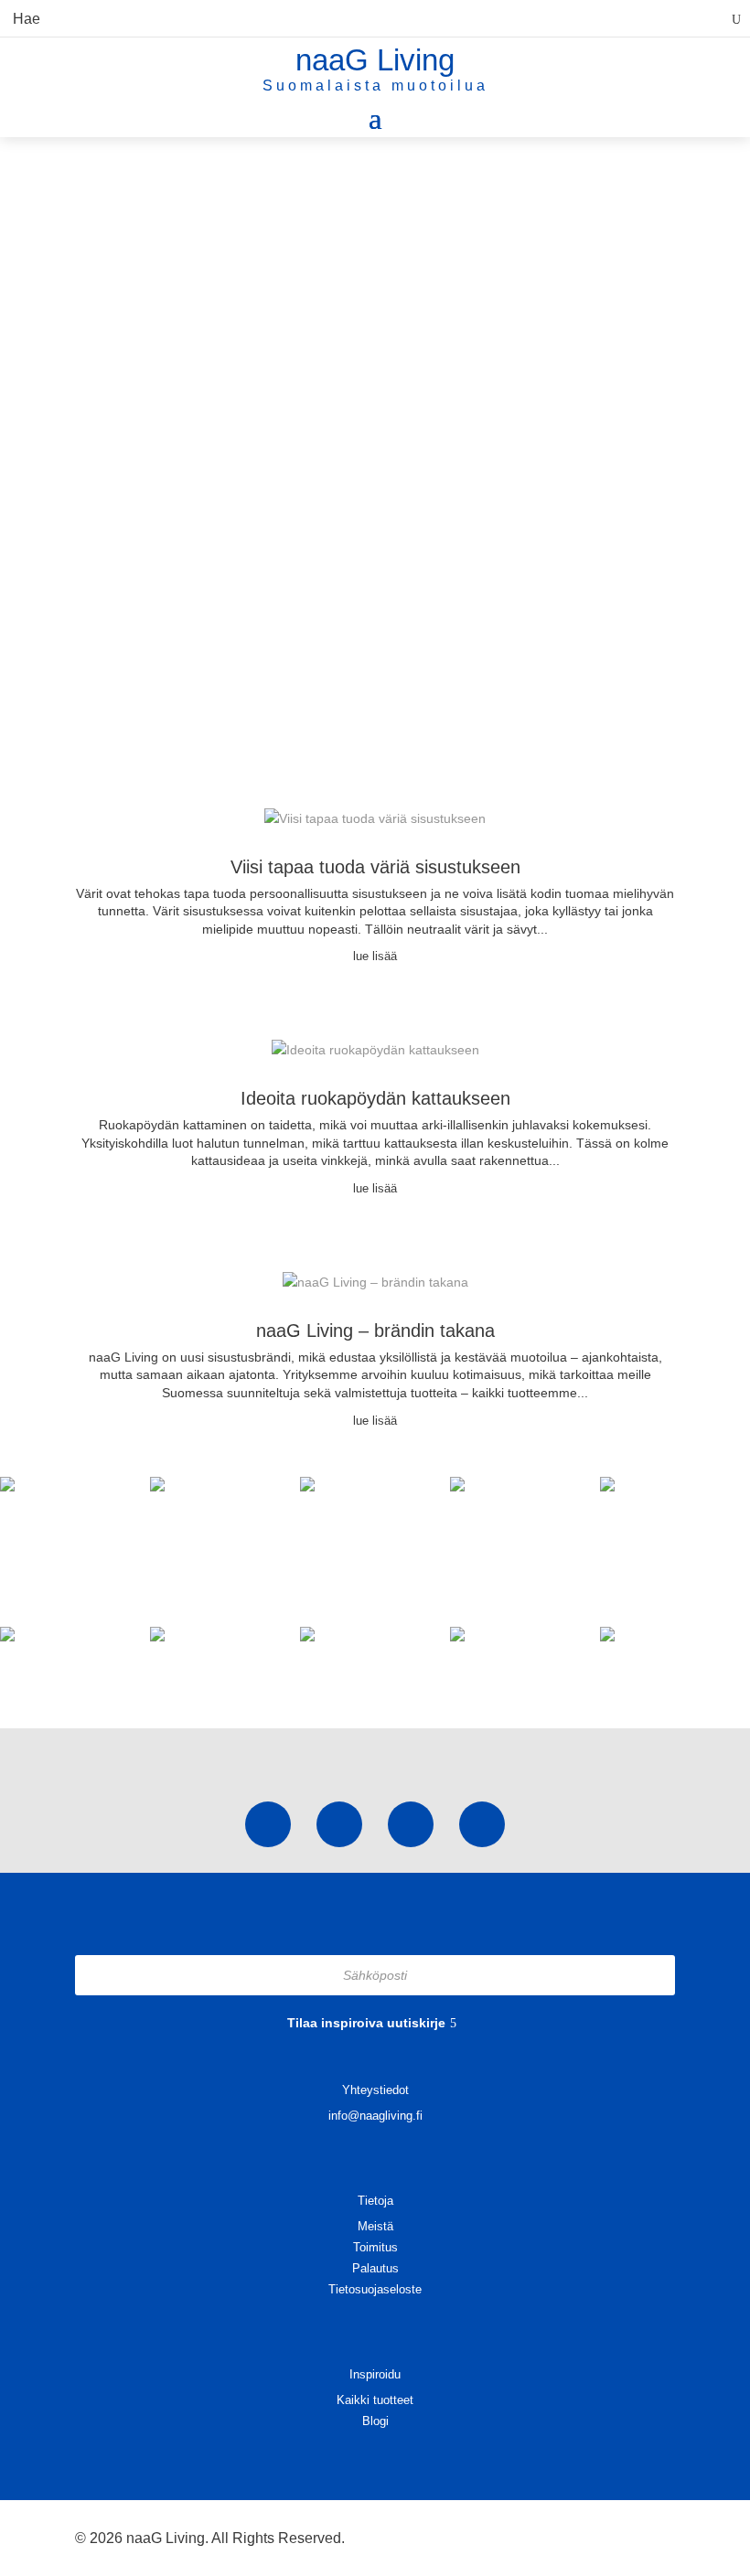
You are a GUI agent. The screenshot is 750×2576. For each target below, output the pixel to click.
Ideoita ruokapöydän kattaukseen (375, 1098)
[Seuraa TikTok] (339, 1824)
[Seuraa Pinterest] (411, 1824)
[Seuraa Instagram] (268, 1824)
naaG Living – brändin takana (375, 1331)
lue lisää (375, 956)
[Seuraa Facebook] (482, 1824)
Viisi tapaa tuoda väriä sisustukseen (375, 867)
